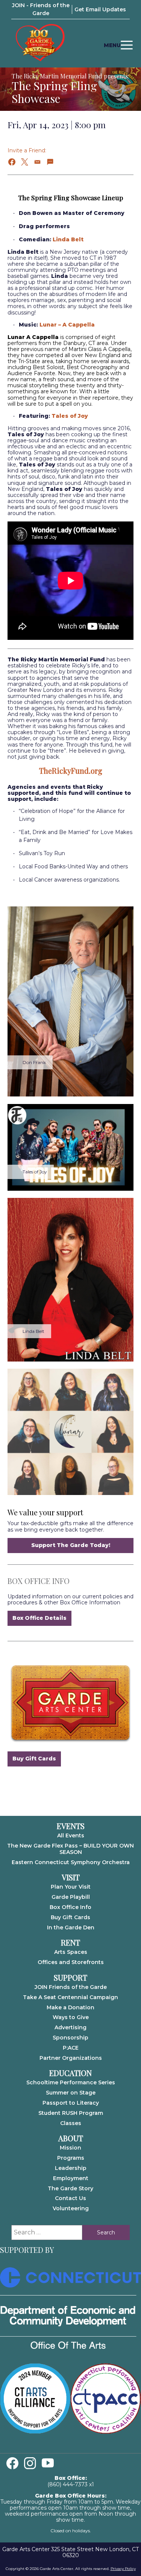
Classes (71, 2123)
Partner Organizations (71, 2058)
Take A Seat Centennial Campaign (70, 1997)
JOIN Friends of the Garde (71, 1987)
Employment (71, 2178)
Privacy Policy (123, 2569)
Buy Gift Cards (34, 1759)
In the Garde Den (71, 1927)
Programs (71, 2158)
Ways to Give (71, 2017)
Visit (71, 1877)
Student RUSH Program (71, 2113)
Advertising (70, 2027)
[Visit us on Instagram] (30, 2463)
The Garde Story (70, 2188)
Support (70, 1978)
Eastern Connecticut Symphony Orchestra (71, 1862)
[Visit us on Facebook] (12, 2463)
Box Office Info (70, 1907)
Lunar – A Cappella (67, 325)
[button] (12, 162)
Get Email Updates (100, 9)
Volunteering (71, 2208)
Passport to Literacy (71, 2103)
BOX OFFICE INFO (39, 1581)
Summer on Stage (71, 2093)
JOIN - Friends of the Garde (41, 9)
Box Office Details (39, 1618)
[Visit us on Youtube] (48, 2463)
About (71, 2138)
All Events (71, 1835)
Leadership (71, 2168)
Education (70, 2073)
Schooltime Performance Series (71, 2082)
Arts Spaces (71, 1952)
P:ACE (71, 2048)
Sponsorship (70, 2038)
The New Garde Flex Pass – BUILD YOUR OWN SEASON (70, 1849)
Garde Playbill (71, 1897)
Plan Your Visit (71, 1887)
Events (71, 1826)
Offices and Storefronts (71, 1962)
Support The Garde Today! (71, 1545)
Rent (70, 1943)
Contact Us (70, 2198)
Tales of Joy (70, 416)
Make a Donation (70, 2007)
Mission (70, 2148)
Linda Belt (68, 239)
